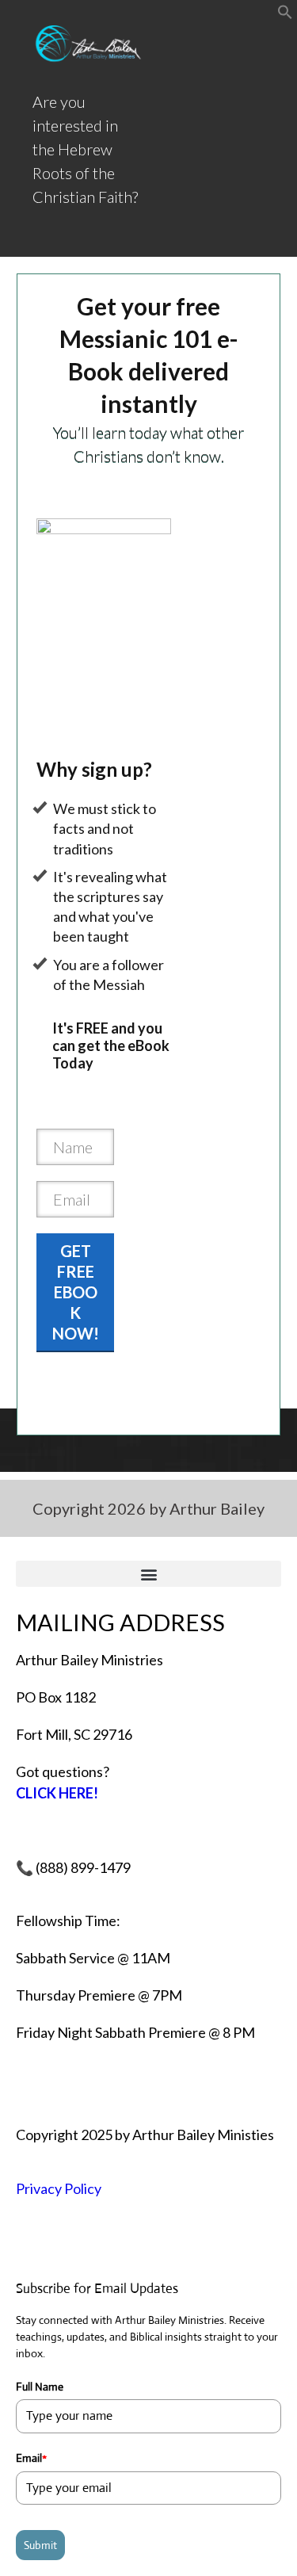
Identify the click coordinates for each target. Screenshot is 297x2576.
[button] (285, 14)
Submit (40, 2545)
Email (31, 2458)
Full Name (40, 2387)
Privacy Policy (59, 2188)
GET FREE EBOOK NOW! (76, 1292)
